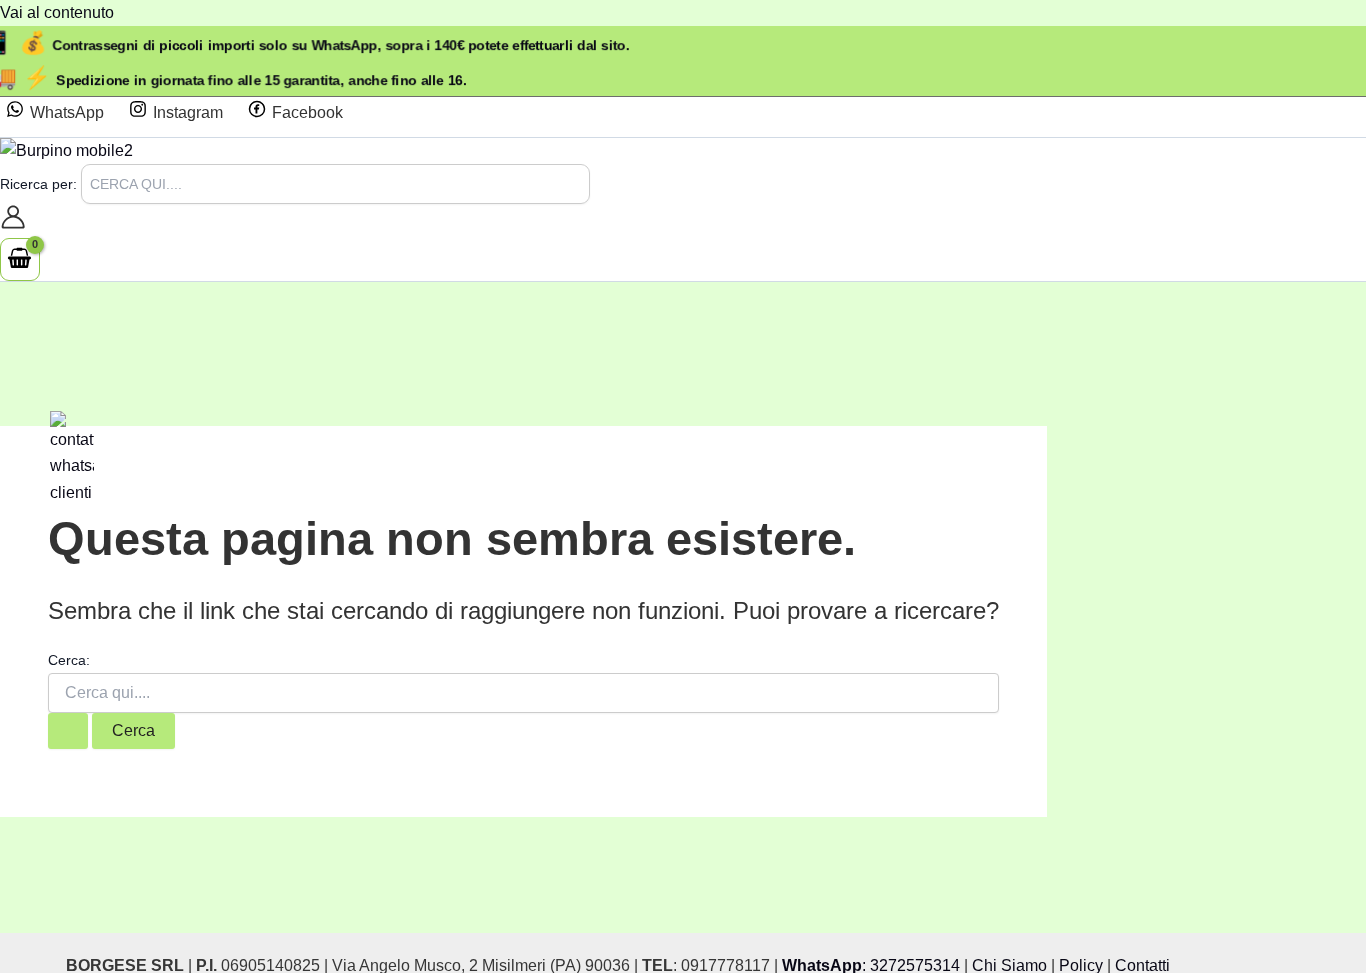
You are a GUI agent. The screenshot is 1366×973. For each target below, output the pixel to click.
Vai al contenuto (57, 12)
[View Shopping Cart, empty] (20, 259)
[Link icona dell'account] (13, 221)
